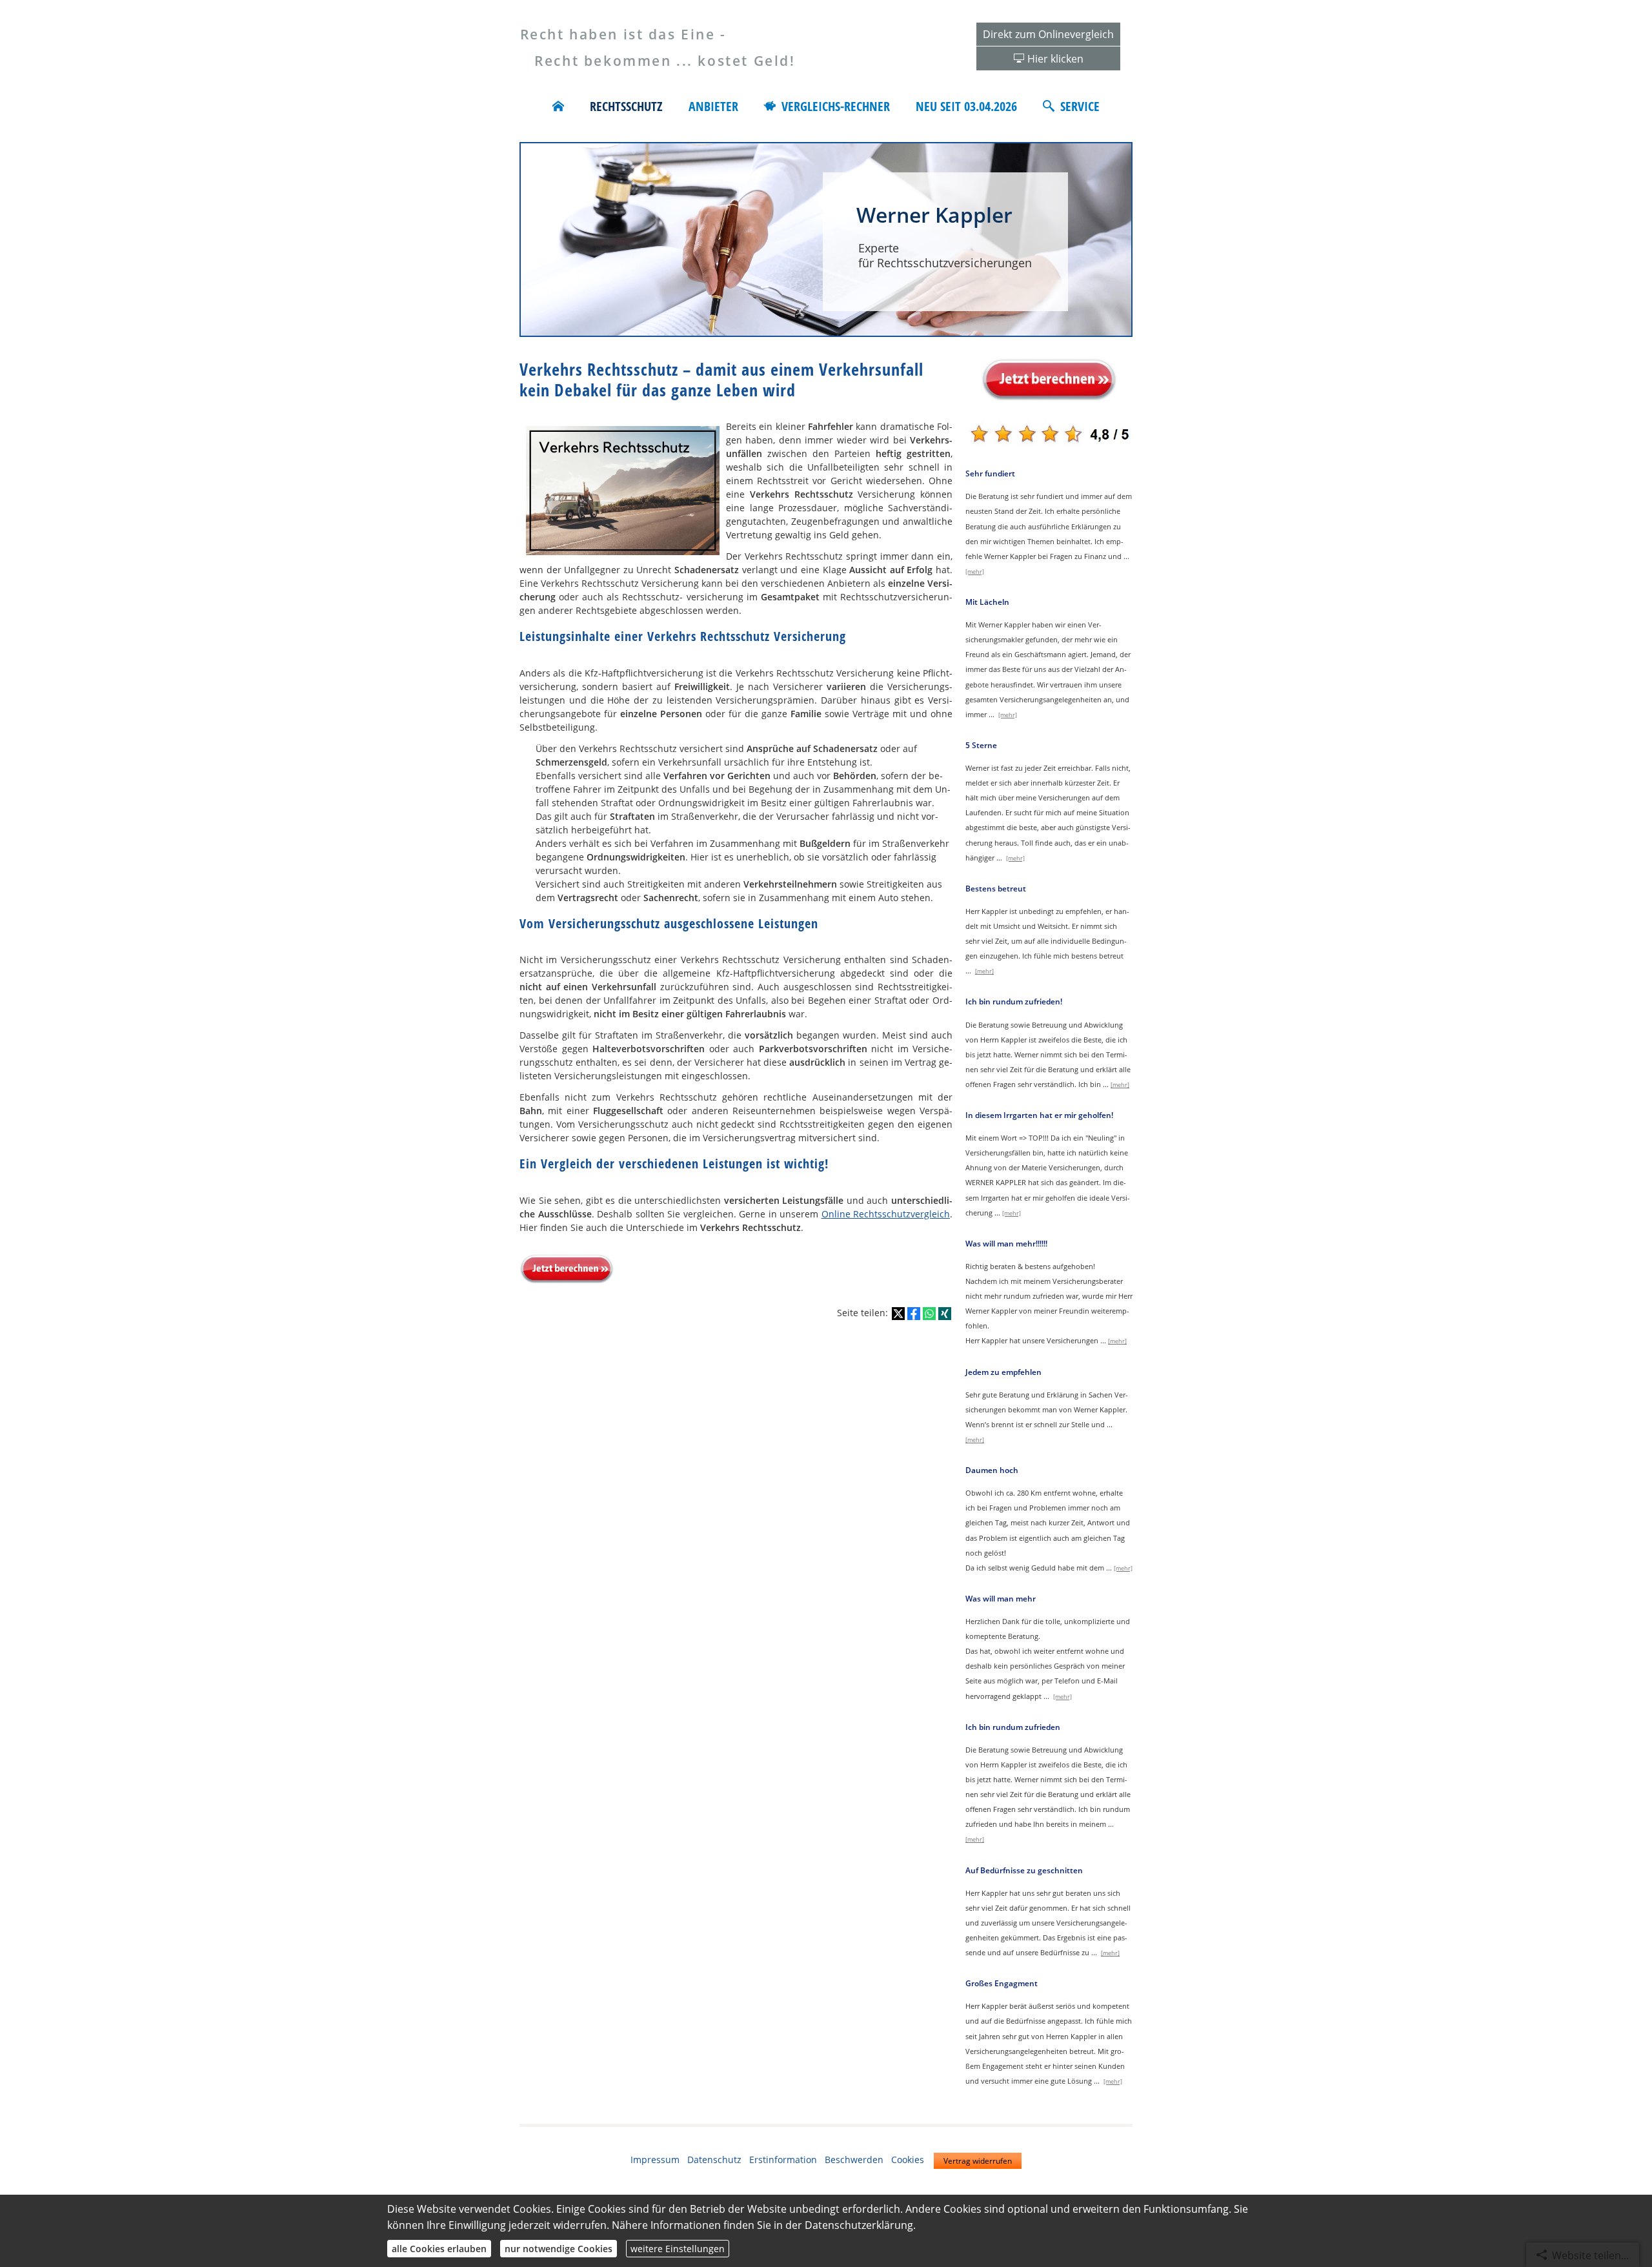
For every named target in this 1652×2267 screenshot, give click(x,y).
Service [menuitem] (1080, 107)
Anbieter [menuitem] (713, 107)
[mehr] (975, 572)
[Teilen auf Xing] (945, 1314)
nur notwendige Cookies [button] (559, 2249)
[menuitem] (558, 107)
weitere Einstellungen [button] (678, 2249)
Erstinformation (783, 2160)
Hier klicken (1055, 59)
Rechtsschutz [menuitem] (626, 107)
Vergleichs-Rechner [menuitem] (836, 107)
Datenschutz (714, 2160)
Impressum (655, 2160)
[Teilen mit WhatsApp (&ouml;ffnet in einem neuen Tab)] (929, 1314)
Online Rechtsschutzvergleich (886, 1214)
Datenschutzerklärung (859, 2225)
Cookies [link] (908, 2160)
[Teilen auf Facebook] (914, 1314)
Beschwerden (854, 2160)
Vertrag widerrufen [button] (978, 2161)
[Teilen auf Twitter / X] (898, 1314)
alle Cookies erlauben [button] (439, 2249)
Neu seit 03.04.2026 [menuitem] (966, 107)
